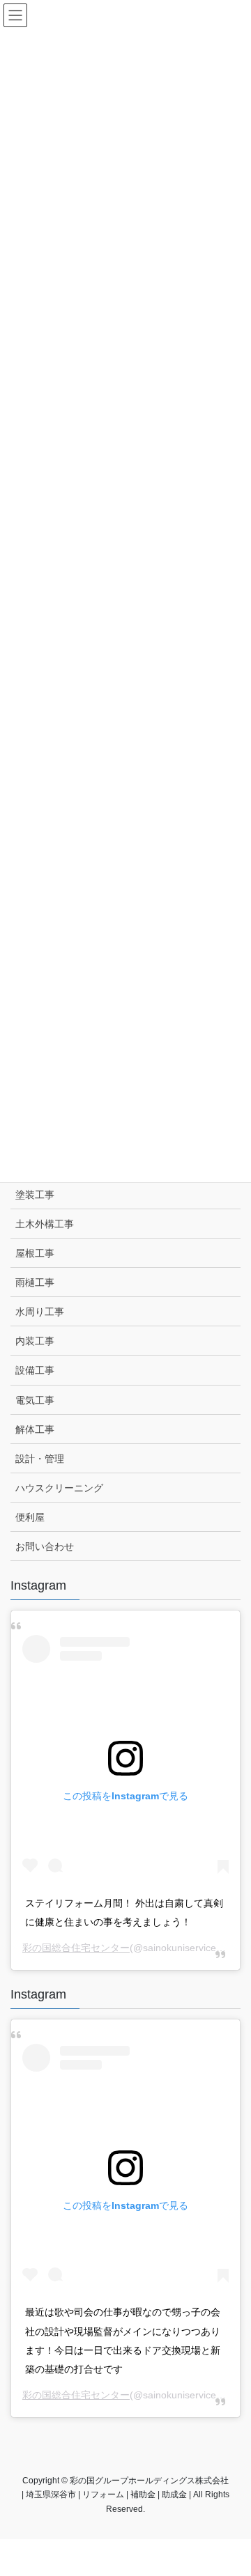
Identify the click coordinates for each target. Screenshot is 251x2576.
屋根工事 (35, 1253)
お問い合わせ (45, 1546)
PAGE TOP (231, 2486)
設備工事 (35, 1370)
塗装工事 (35, 1195)
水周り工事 (40, 1312)
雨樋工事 (35, 1282)
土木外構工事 (45, 1224)
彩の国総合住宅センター (76, 1948)
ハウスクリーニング (59, 1488)
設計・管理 (40, 1459)
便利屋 (30, 1517)
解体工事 (35, 1429)
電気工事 (35, 1400)
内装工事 (35, 1341)
